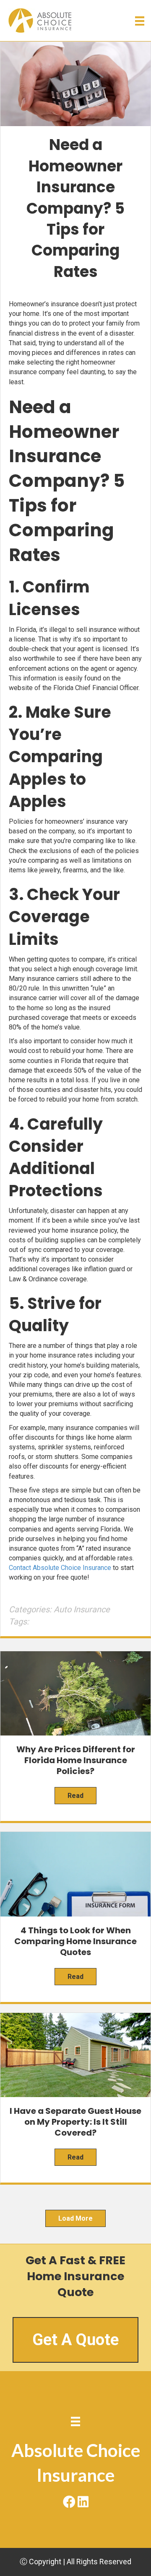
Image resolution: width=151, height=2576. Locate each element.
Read (75, 1796)
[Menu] (140, 21)
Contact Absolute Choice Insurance (60, 1568)
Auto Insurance (82, 1609)
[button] (68, 2501)
